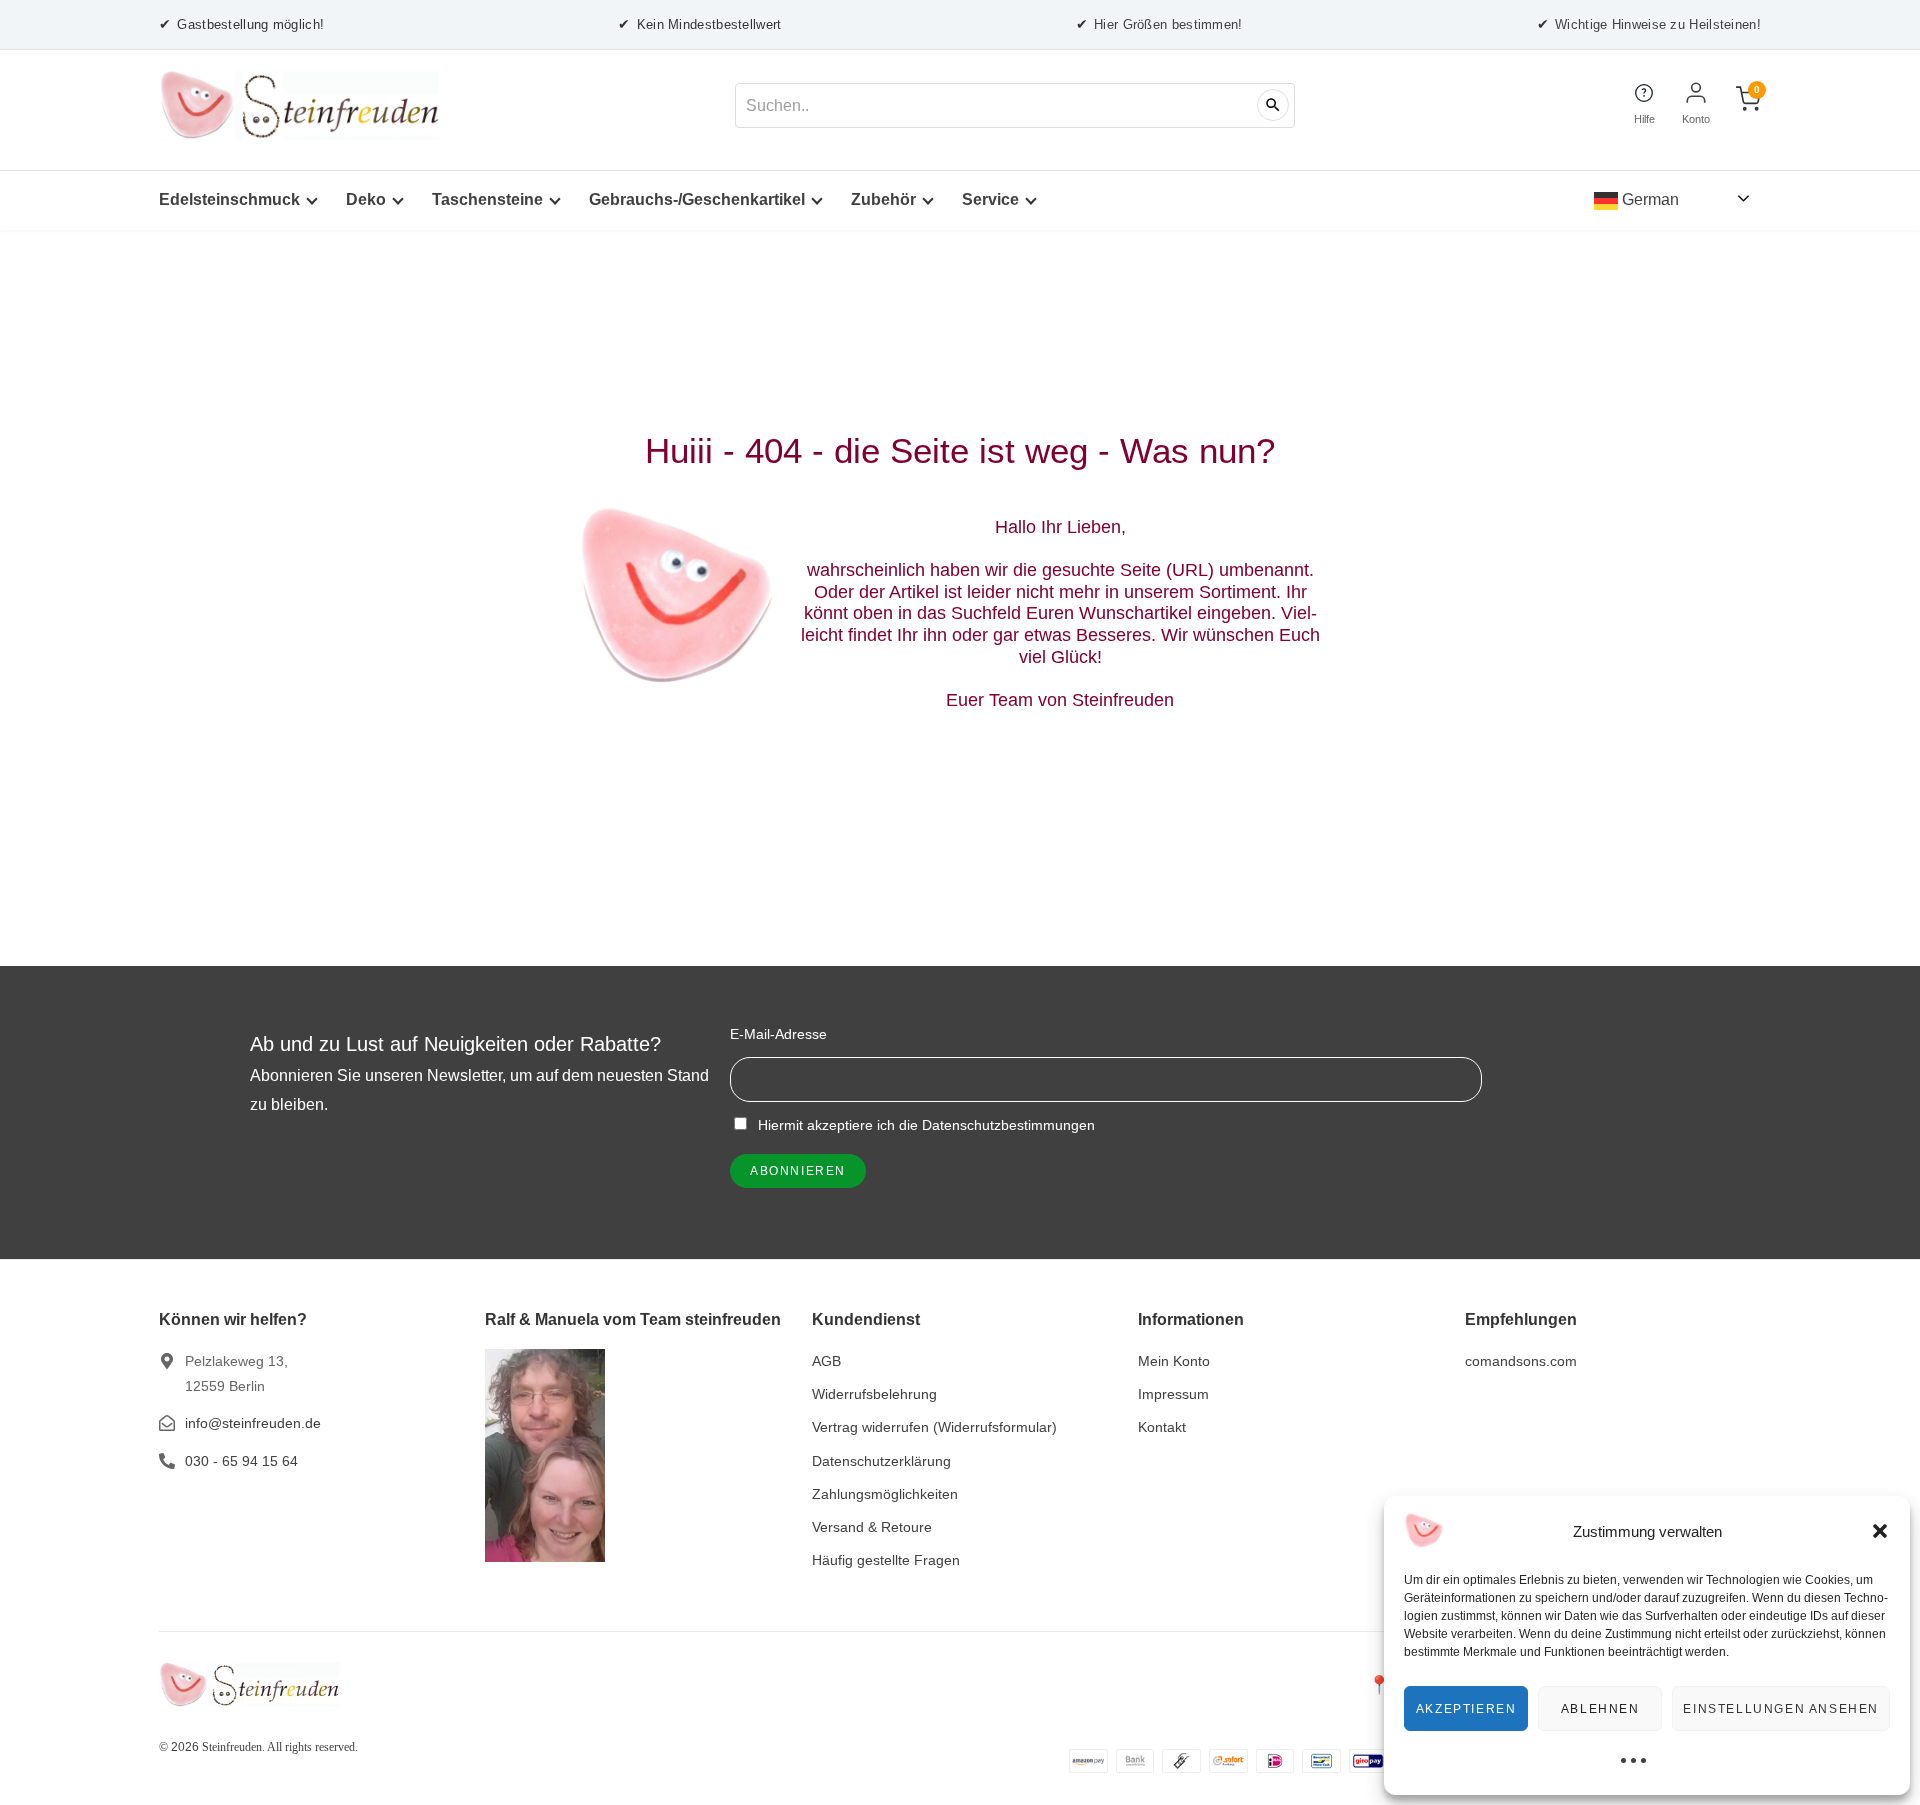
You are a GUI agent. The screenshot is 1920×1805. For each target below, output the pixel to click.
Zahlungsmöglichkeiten (885, 1494)
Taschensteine (487, 199)
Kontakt (1162, 1427)
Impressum (1173, 1394)
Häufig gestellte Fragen (886, 1560)
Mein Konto (1174, 1361)
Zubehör (883, 199)
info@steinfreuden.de (253, 1423)
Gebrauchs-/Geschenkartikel (697, 199)
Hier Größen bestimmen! (1159, 24)
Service (990, 199)
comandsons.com (1521, 1361)
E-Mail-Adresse (778, 1034)
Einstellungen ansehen (1781, 1709)
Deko (366, 199)
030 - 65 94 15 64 (241, 1461)
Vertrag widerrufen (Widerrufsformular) (934, 1427)
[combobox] (1015, 105)
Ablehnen (1600, 1709)
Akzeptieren (1466, 1709)
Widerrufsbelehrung (874, 1394)
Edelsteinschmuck (229, 199)
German (1648, 199)
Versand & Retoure (872, 1527)
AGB (826, 1361)
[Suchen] (1273, 105)
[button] (1880, 1531)
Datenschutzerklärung (881, 1461)
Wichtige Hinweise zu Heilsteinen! (1649, 24)
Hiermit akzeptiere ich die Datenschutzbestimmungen (924, 1125)
